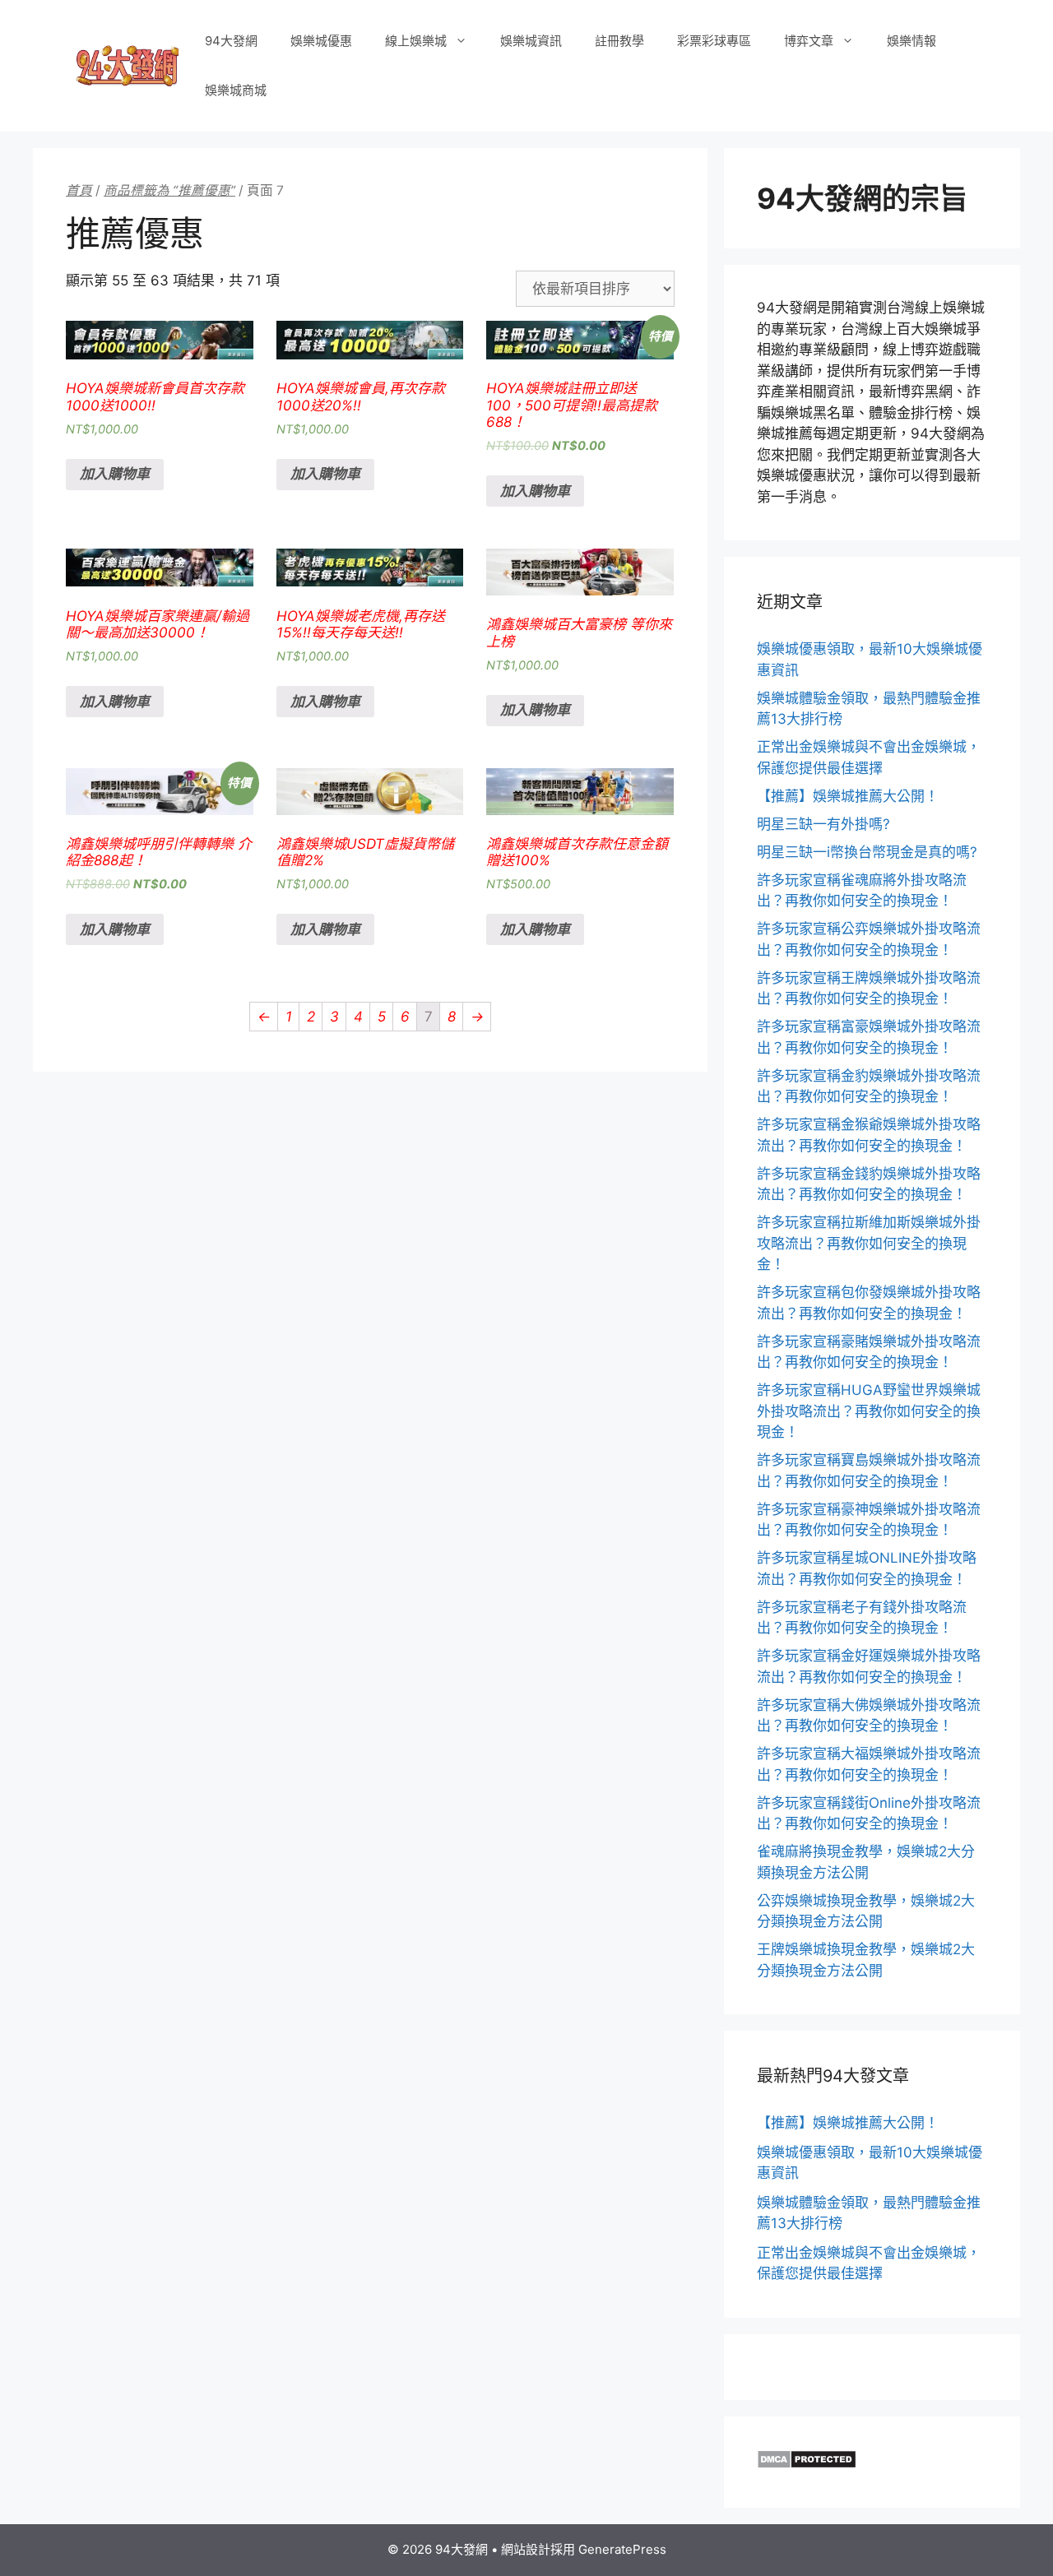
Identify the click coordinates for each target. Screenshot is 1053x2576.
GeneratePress (622, 2549)
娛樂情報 (912, 41)
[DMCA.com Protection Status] (807, 2464)
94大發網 (231, 41)
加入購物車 (115, 474)
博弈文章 (809, 41)
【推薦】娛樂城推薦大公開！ (848, 796)
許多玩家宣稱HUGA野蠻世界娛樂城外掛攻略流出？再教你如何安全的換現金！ (869, 1411)
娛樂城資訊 (531, 41)
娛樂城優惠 (321, 41)
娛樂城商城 (236, 90)
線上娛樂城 (416, 41)
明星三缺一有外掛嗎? (823, 824)
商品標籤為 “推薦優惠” (169, 190)
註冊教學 (619, 41)
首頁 (79, 190)
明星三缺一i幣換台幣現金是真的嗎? (867, 852)
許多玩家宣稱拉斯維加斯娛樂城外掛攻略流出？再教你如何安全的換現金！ (869, 1243)
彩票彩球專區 (714, 41)
